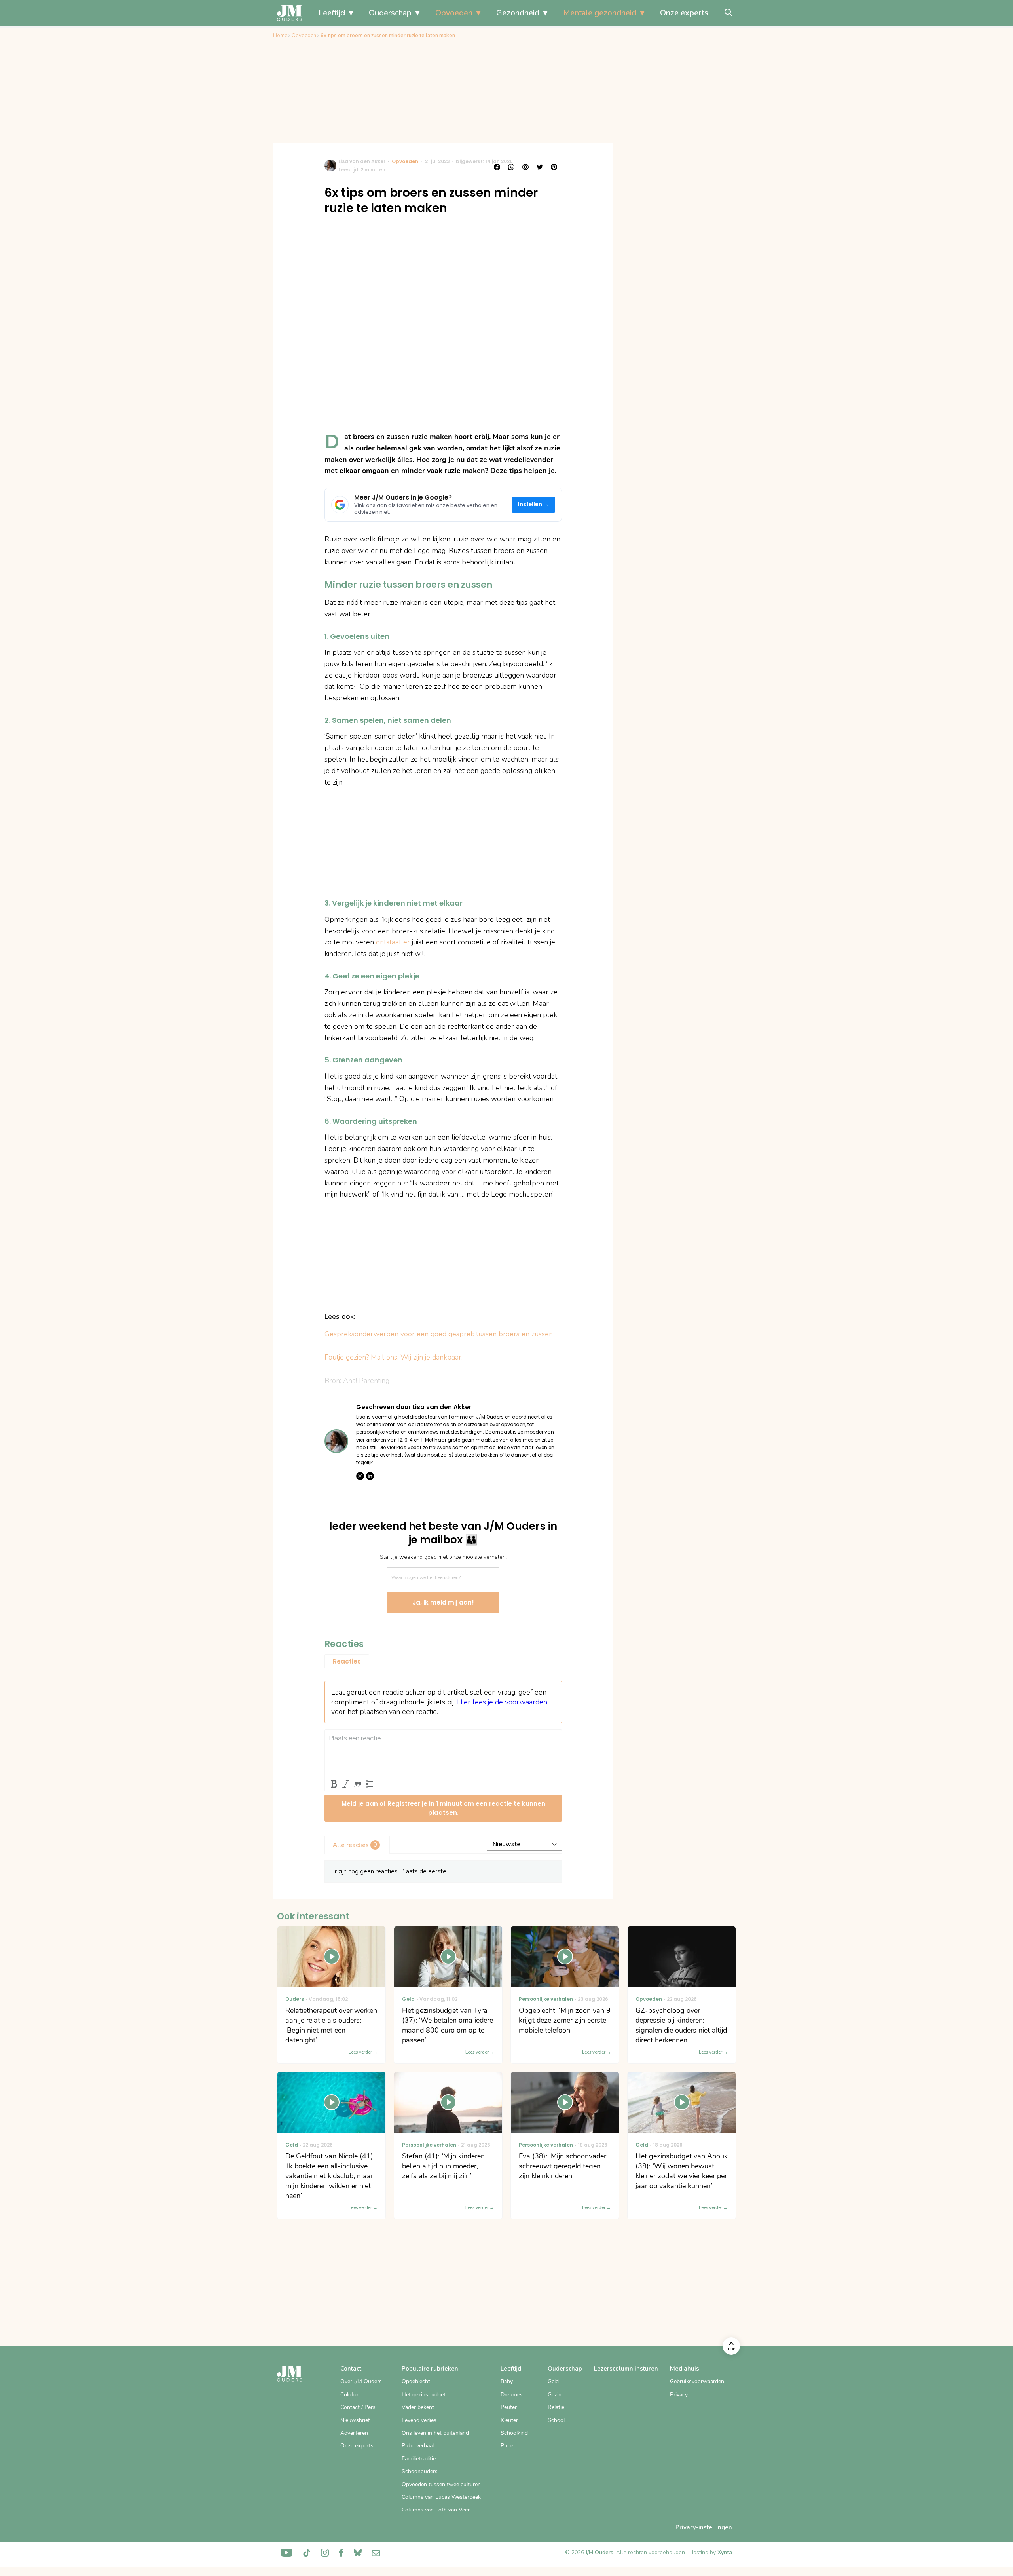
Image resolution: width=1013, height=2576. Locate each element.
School (556, 2420)
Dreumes (512, 2395)
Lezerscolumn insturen (626, 2369)
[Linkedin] (370, 1476)
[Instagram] (360, 1476)
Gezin (555, 2395)
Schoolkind (514, 2433)
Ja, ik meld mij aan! (443, 1602)
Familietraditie (419, 2459)
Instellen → (534, 504)
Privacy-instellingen (704, 2527)
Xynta (725, 2552)
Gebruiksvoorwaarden (697, 2381)
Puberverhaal (418, 2446)
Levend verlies (419, 2420)
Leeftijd (332, 13)
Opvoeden (454, 13)
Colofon (350, 2395)
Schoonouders (420, 2471)
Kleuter (509, 2420)
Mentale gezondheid (600, 13)
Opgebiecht (416, 2381)
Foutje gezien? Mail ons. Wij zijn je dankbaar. (394, 1357)
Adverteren (354, 2433)
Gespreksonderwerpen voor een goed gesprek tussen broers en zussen (439, 1334)
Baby (507, 2381)
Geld (553, 2381)
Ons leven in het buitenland (435, 2433)
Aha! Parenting (366, 1381)
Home (280, 36)
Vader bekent (418, 2407)
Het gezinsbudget (424, 2395)
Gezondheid (518, 13)
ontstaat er (393, 942)
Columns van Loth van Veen (436, 2510)
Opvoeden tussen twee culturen (441, 2484)
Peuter (509, 2407)
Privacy (679, 2395)
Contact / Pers (358, 2407)
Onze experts (684, 13)
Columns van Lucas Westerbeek (441, 2497)
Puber (508, 2446)
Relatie (556, 2407)
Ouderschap (390, 13)
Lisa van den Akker (362, 161)
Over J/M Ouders (361, 2381)
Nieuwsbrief (355, 2420)
